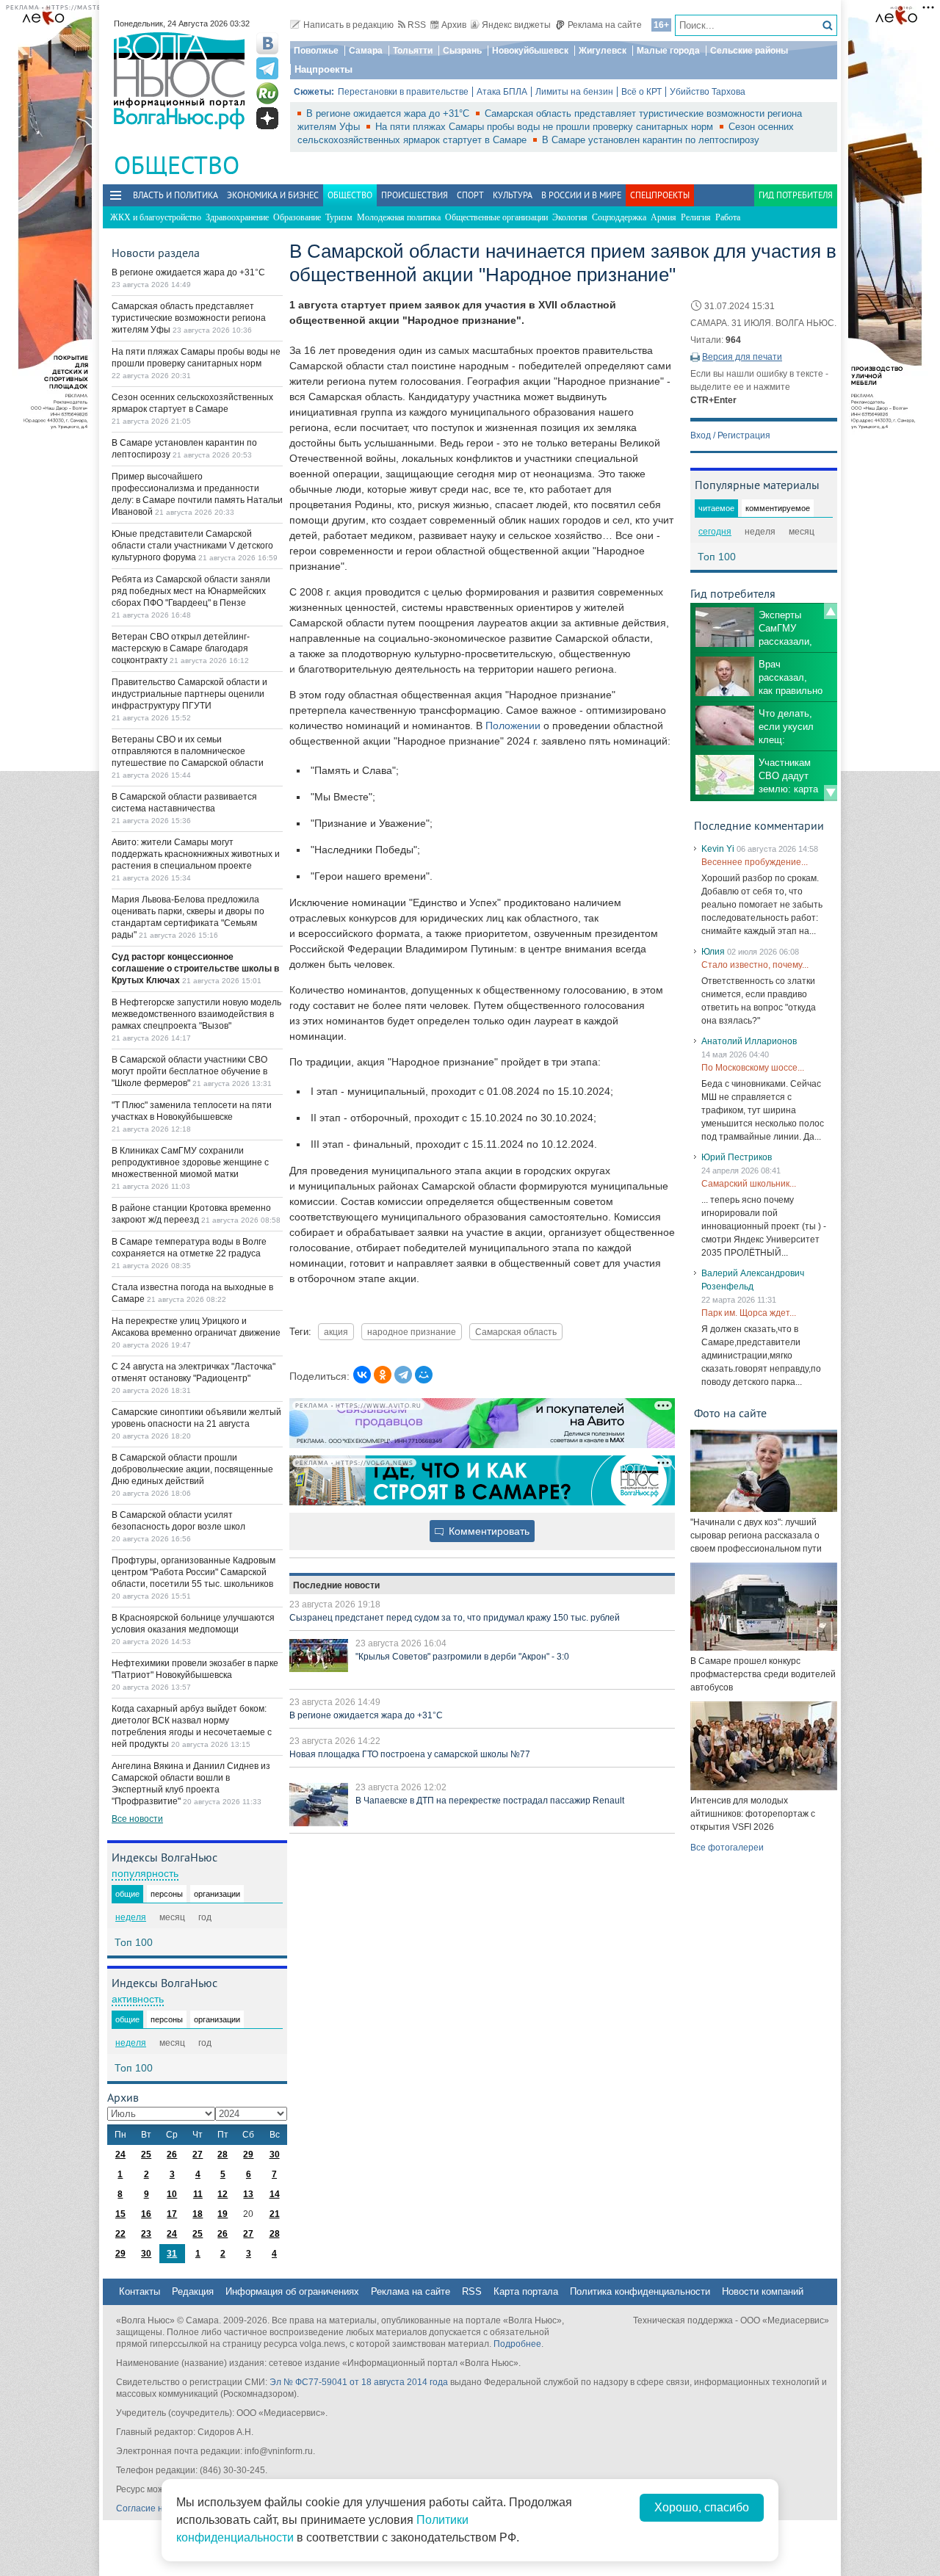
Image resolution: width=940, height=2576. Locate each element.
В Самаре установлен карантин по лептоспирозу (651, 140)
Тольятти (413, 51)
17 (172, 2214)
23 (146, 2234)
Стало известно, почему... (755, 965)
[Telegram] (403, 1375)
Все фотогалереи (727, 1848)
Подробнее (517, 2344)
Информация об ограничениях (292, 2291)
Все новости (137, 1819)
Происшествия (415, 195)
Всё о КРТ (641, 92)
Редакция (193, 2291)
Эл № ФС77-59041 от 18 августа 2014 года (359, 2382)
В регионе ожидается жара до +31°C (389, 113)
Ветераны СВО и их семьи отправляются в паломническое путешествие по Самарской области (188, 751)
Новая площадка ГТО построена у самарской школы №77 (410, 1754)
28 (223, 2154)
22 (120, 2234)
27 (198, 2154)
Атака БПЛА (502, 92)
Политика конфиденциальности (640, 2291)
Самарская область (516, 1332)
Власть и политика (176, 195)
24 (120, 2154)
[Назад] (831, 611)
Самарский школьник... (749, 1184)
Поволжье (316, 51)
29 (248, 2154)
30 (275, 2154)
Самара (366, 51)
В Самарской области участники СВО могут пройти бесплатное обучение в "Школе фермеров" (189, 1071)
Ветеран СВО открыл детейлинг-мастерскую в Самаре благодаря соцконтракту (181, 648)
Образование (297, 217)
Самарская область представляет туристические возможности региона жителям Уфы (189, 318)
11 (198, 2194)
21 (275, 2214)
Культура (513, 195)
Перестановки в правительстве (403, 92)
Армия (664, 217)
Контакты (140, 2291)
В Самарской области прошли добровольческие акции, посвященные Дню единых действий (192, 1469)
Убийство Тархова (708, 92)
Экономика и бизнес (273, 195)
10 (172, 2194)
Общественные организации (496, 217)
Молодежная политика (399, 217)
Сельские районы (749, 51)
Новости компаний (763, 2291)
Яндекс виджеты (516, 25)
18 (198, 2214)
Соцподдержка (619, 217)
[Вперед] (831, 793)
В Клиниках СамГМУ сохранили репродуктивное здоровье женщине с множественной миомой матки (190, 1162)
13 (248, 2194)
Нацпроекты (323, 69)
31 (172, 2254)
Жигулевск (603, 51)
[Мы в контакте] (267, 43)
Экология (570, 217)
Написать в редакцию (348, 25)
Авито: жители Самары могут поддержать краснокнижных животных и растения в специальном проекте (196, 854)
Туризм (339, 217)
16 (146, 2214)
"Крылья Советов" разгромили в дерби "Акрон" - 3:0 (462, 1657)
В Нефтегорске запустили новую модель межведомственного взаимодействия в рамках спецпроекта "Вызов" (196, 1014)
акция (336, 1332)
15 (120, 2214)
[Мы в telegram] (267, 68)
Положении (513, 726)
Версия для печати (742, 357)
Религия (696, 217)
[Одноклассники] (383, 1375)
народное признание (412, 1332)
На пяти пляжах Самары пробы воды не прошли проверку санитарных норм (546, 127)
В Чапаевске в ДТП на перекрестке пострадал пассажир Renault (490, 1801)
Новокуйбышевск (530, 51)
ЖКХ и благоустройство (156, 217)
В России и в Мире (581, 195)
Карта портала (526, 2291)
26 (172, 2154)
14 (275, 2194)
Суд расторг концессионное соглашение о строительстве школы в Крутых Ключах (195, 969)
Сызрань (462, 51)
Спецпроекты (660, 195)
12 (223, 2194)
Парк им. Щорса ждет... (749, 1313)
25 (146, 2154)
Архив (454, 25)
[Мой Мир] (424, 1375)
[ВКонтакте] (362, 1375)
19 (223, 2214)
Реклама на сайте (605, 25)
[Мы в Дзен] (267, 118)
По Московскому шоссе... (753, 1068)
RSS (417, 25)
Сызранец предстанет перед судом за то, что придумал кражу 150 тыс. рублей (455, 1618)
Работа (728, 217)
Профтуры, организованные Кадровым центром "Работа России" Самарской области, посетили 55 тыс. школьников (194, 1572)
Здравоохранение (237, 217)
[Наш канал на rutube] (267, 93)
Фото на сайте (730, 1413)
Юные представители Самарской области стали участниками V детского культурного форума (192, 546)
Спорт (470, 195)
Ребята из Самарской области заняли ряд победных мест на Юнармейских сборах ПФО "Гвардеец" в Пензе (191, 591)
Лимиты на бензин (574, 92)
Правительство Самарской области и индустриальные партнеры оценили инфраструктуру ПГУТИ (189, 694)
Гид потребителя (796, 195)
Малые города (668, 51)
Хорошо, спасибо (702, 2507)
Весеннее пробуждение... (755, 862)
